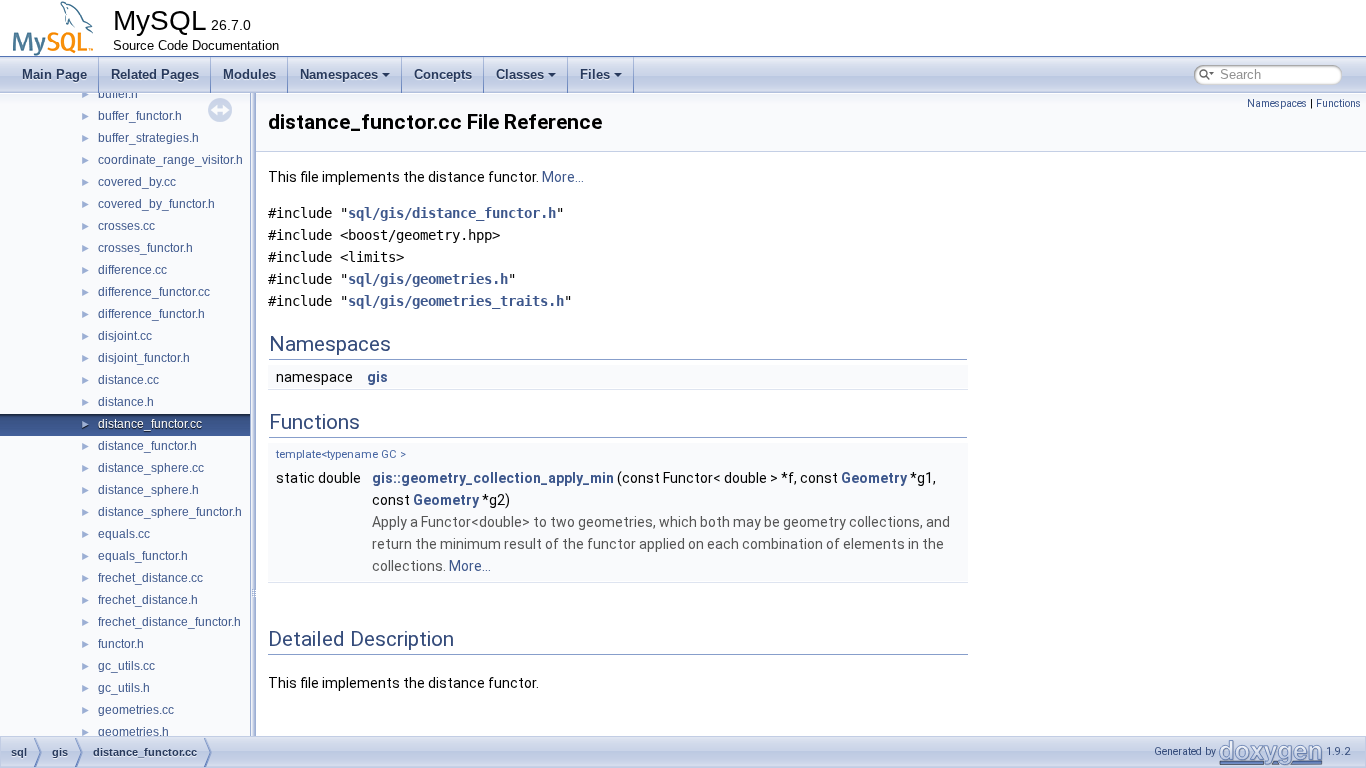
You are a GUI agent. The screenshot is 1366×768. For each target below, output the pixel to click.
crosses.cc (126, 226)
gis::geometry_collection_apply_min (493, 478)
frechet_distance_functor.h (169, 622)
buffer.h (118, 94)
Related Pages (155, 74)
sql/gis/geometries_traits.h (456, 301)
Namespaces (339, 74)
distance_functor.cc (150, 424)
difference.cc (132, 270)
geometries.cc (136, 710)
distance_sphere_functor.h (170, 512)
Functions (1338, 103)
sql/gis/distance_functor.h (452, 213)
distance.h (126, 402)
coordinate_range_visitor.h (170, 160)
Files (595, 74)
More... (563, 177)
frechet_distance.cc (150, 578)
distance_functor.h (147, 446)
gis (377, 377)
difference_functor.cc (154, 292)
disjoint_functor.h (144, 358)
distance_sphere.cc (151, 468)
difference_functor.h (151, 314)
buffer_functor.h (140, 116)
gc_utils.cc (126, 666)
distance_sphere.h (148, 490)
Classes (520, 74)
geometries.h (133, 732)
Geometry (874, 478)
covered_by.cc (137, 182)
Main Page (54, 74)
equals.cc (124, 534)
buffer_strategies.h (148, 138)
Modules (249, 74)
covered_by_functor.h (156, 204)
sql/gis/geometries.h (428, 279)
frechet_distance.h (148, 600)
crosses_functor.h (145, 248)
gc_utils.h (124, 688)
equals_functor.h (143, 556)
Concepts (443, 74)
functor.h (121, 644)
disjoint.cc (125, 336)
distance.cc (128, 380)
